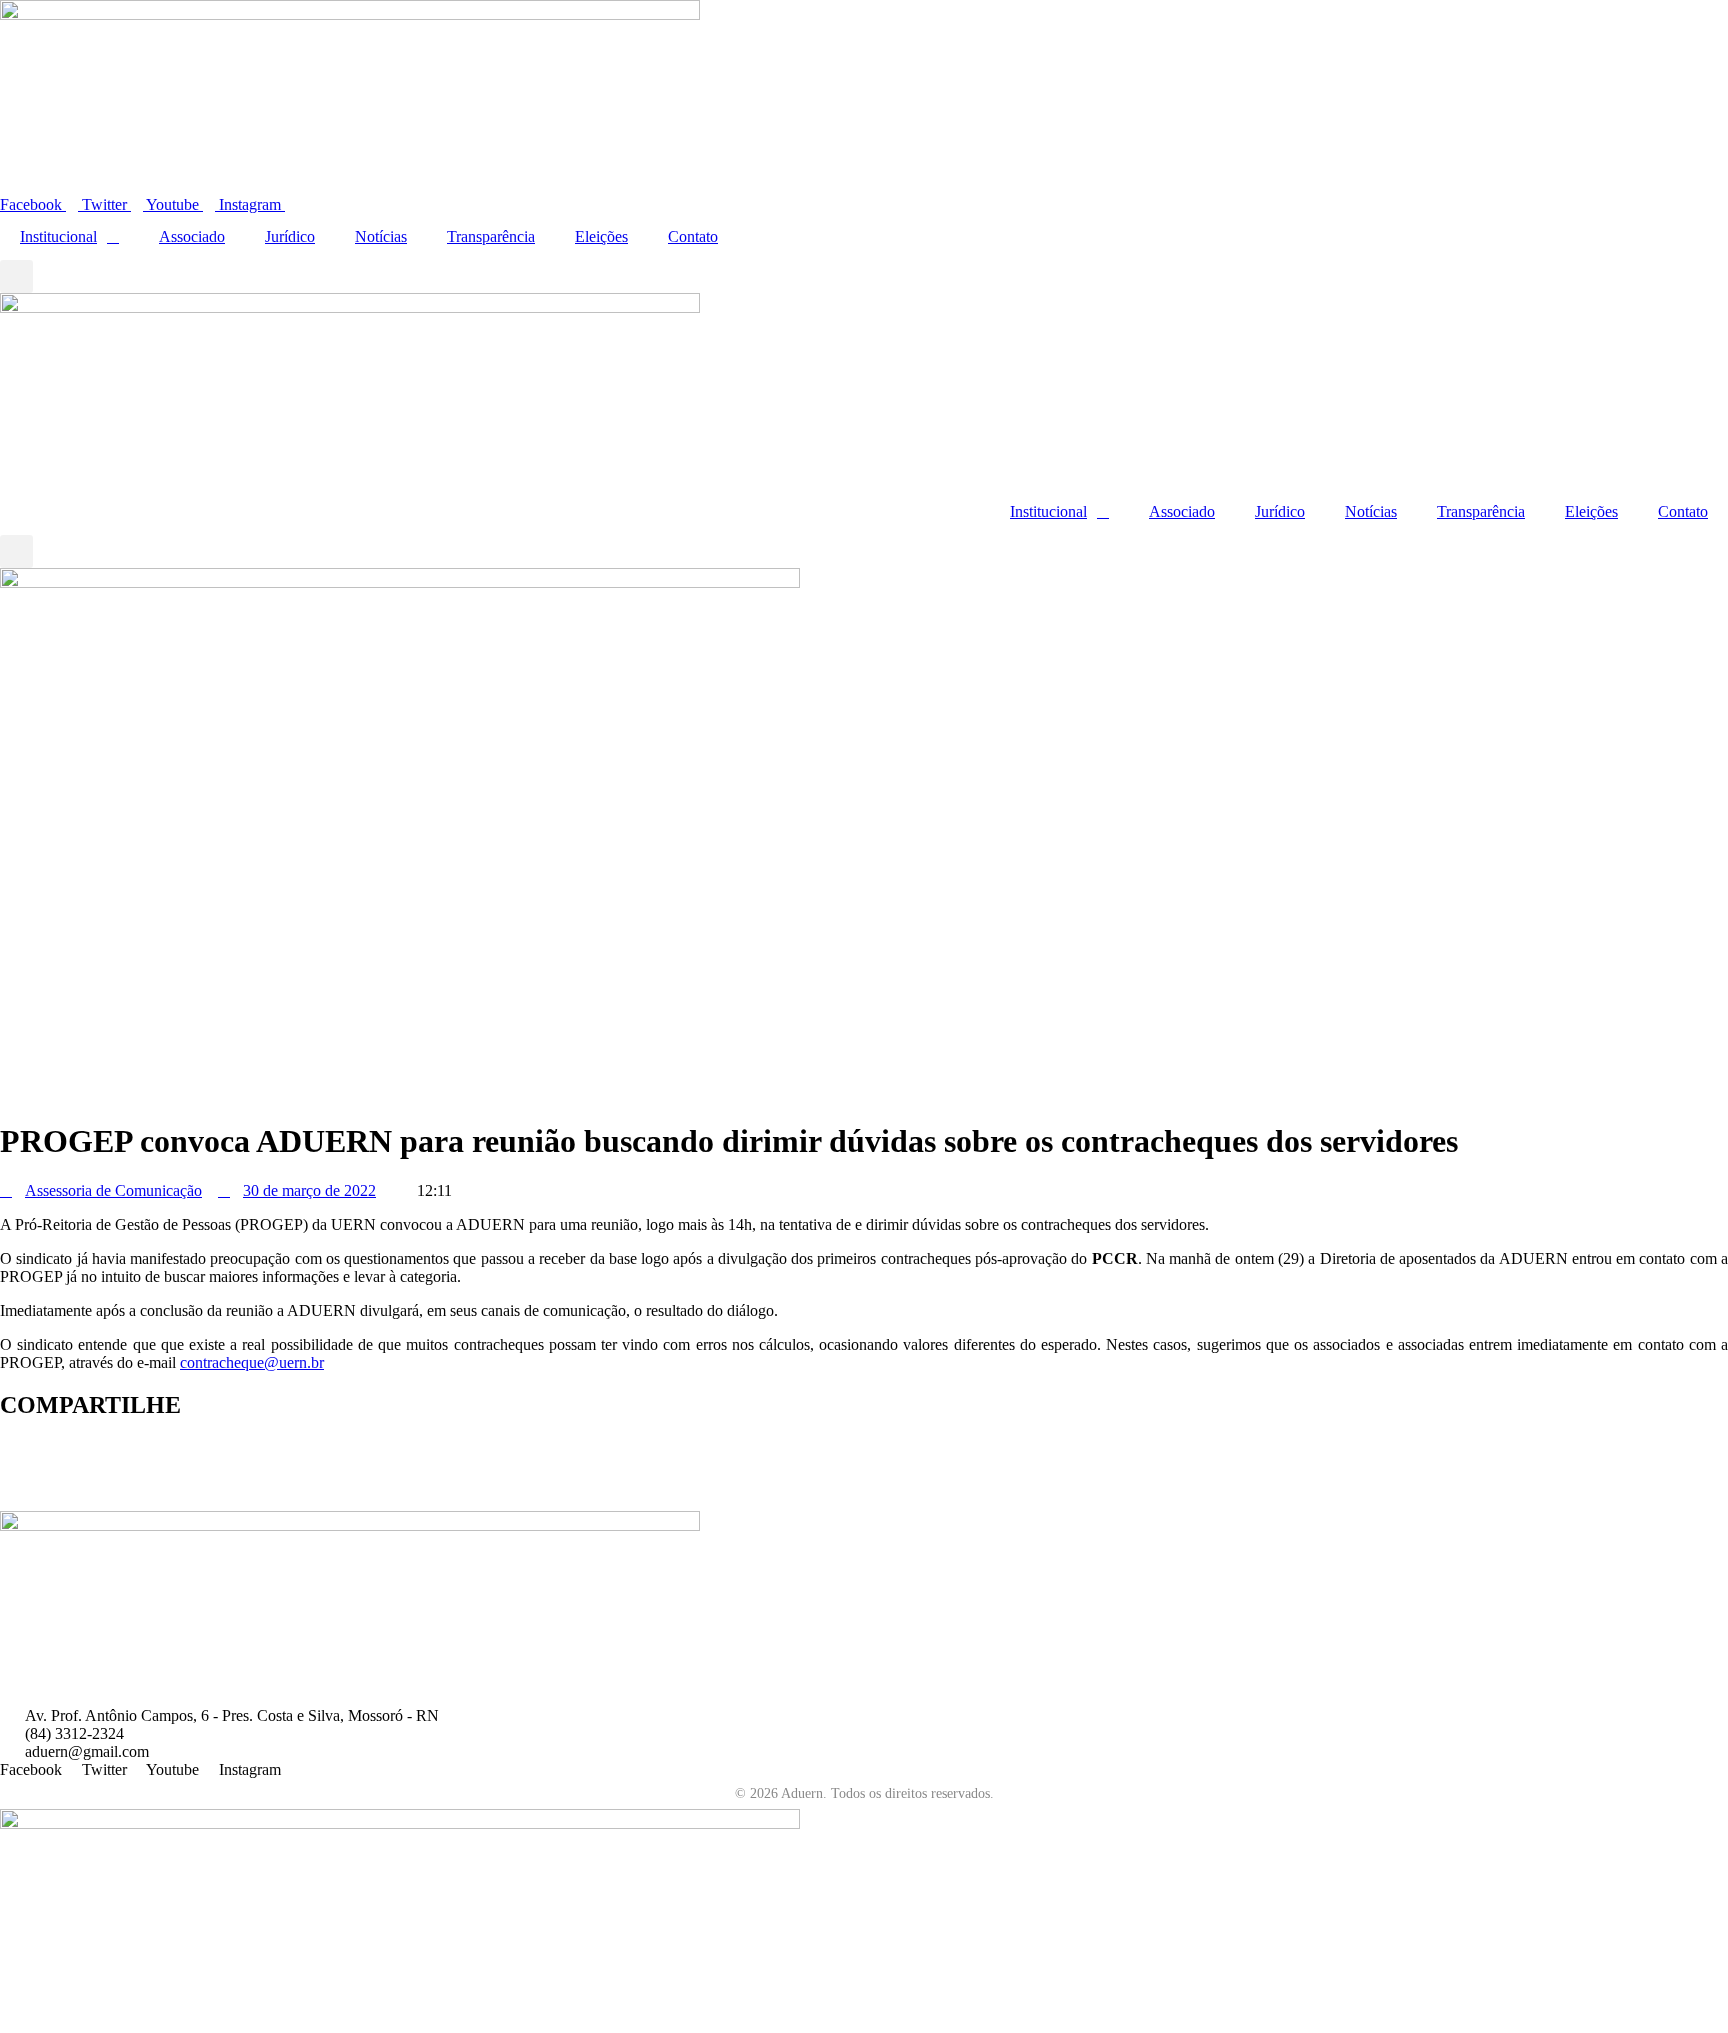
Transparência (491, 236)
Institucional (58, 236)
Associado (192, 236)
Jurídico (290, 236)
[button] (16, 276)
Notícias (381, 236)
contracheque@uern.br (252, 1362)
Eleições (601, 236)
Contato (693, 236)
